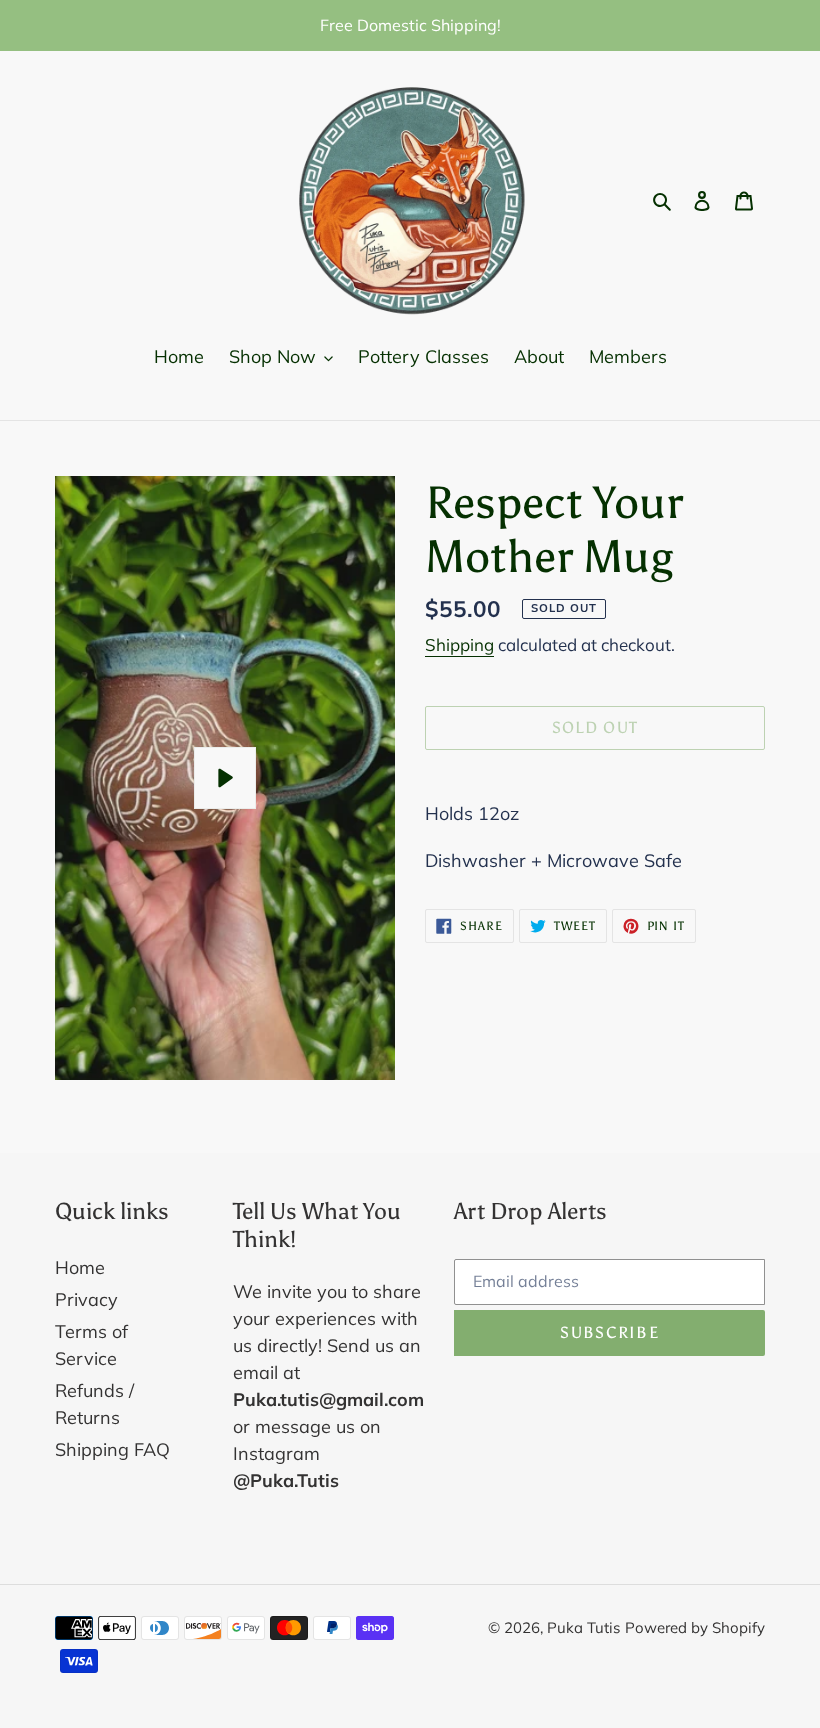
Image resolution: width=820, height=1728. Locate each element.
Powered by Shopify (695, 1627)
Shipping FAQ (112, 1449)
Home (80, 1267)
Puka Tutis (583, 1627)
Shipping (459, 644)
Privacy (86, 1299)
